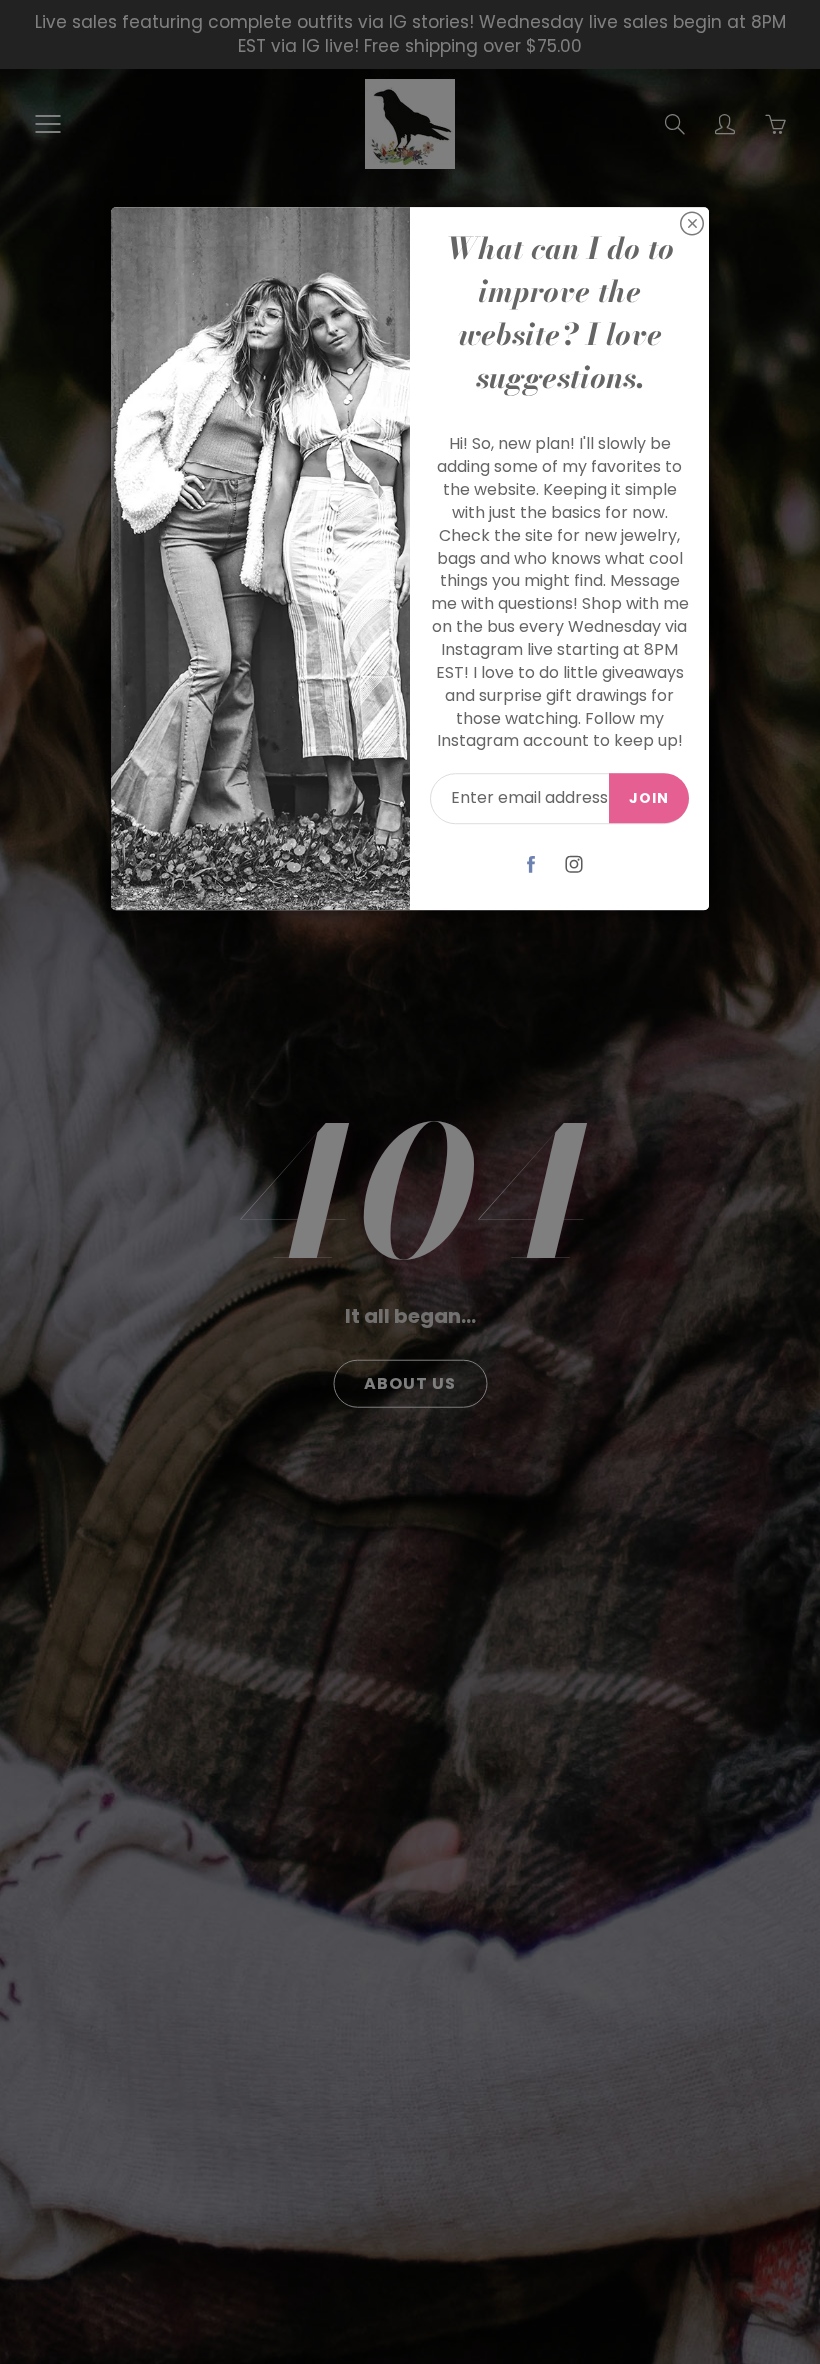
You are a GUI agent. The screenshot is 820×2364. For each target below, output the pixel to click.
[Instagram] (574, 863)
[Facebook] (531, 863)
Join (649, 798)
